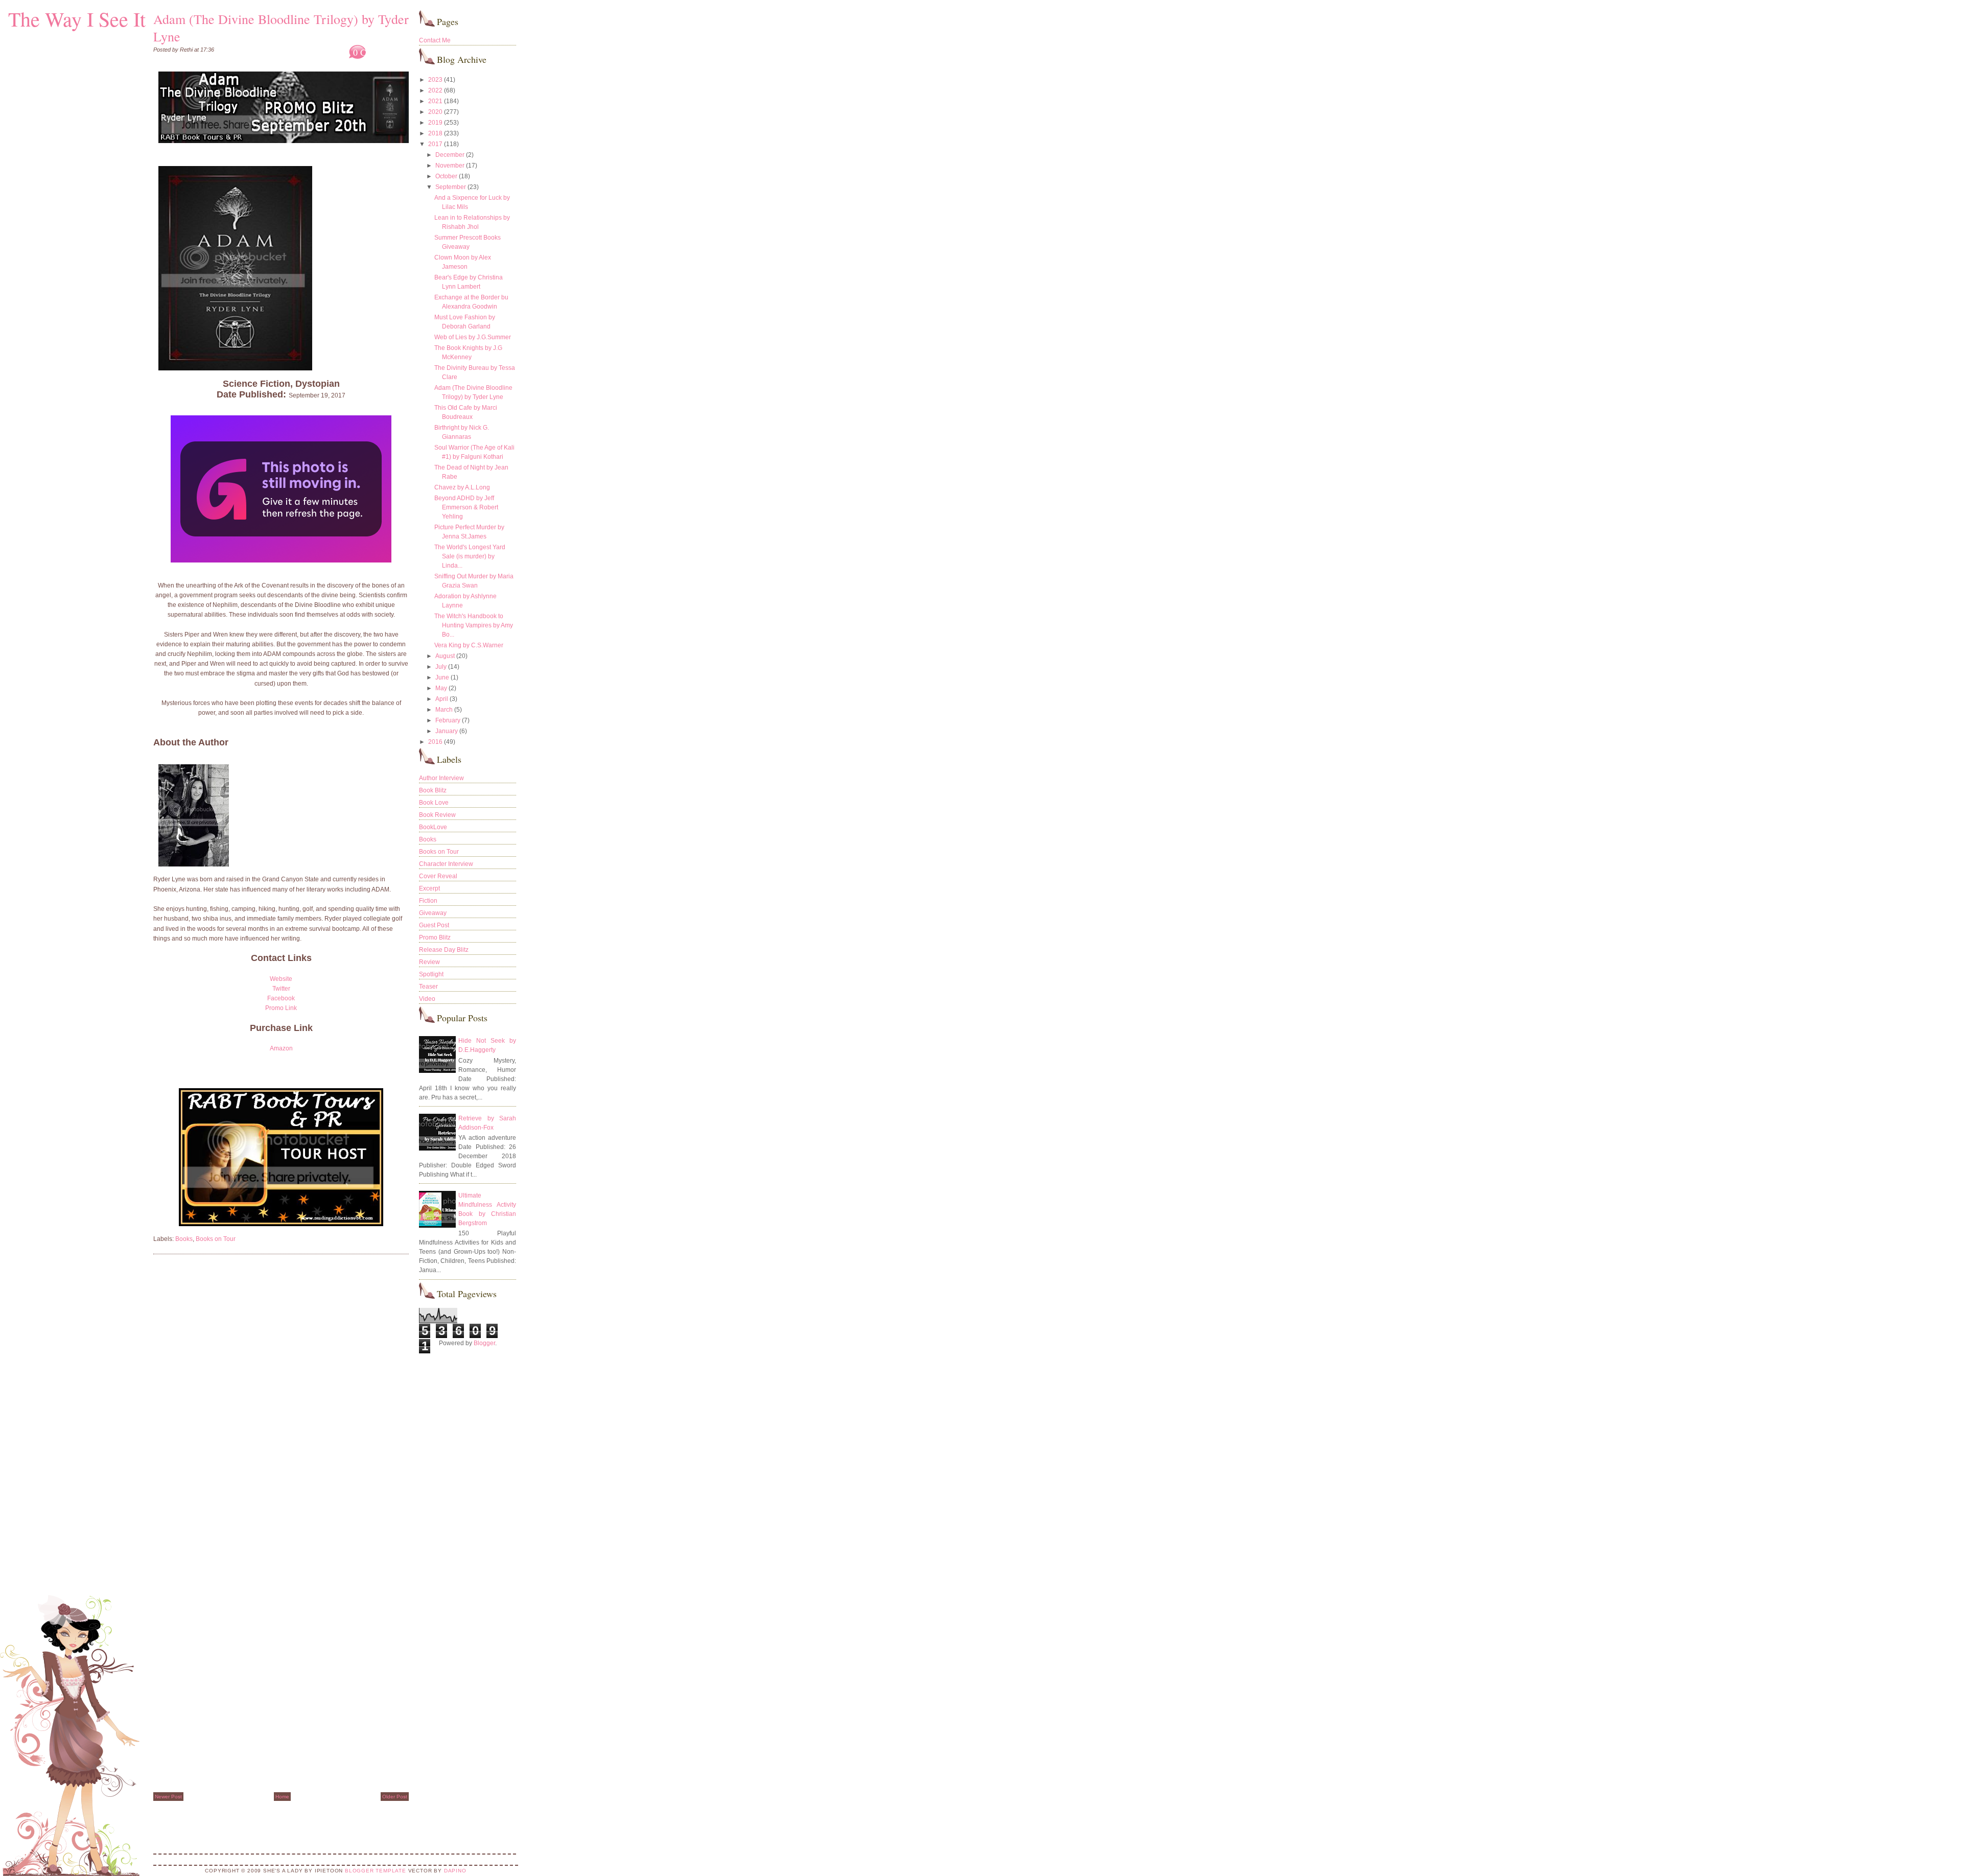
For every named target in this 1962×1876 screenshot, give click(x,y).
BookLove (433, 827)
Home (282, 1797)
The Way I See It (77, 19)
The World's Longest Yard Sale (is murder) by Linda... (470, 556)
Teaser (428, 987)
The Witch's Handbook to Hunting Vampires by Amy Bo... (474, 625)
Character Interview (446, 864)
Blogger (484, 1343)
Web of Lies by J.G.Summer (473, 337)
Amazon (281, 1048)
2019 (435, 123)
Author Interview (441, 778)
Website (281, 979)
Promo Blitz (435, 937)
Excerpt (429, 888)
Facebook (281, 998)
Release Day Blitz (444, 950)
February (448, 720)
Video (427, 999)
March (444, 710)
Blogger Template (376, 1871)
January (447, 731)
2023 (435, 80)
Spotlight (431, 974)
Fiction (428, 901)
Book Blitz (433, 790)
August (445, 656)
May (441, 688)
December (450, 155)
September (451, 187)
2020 (435, 112)
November (450, 166)
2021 (435, 101)
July (441, 667)
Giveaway (433, 913)
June (442, 677)
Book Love (434, 803)
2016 (435, 742)
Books (184, 1239)
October (446, 176)
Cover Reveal (438, 876)
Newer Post (168, 1797)
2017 (435, 144)
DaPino (455, 1871)
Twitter (281, 989)
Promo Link (281, 1008)
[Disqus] (281, 1392)
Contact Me (435, 40)
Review (429, 962)
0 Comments (377, 52)
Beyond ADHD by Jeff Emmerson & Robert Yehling (466, 507)
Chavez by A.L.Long (462, 487)
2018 (435, 133)
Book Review (437, 815)
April (442, 699)
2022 (435, 90)
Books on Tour (216, 1239)
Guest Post (434, 925)
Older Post (395, 1797)
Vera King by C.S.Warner (469, 645)
